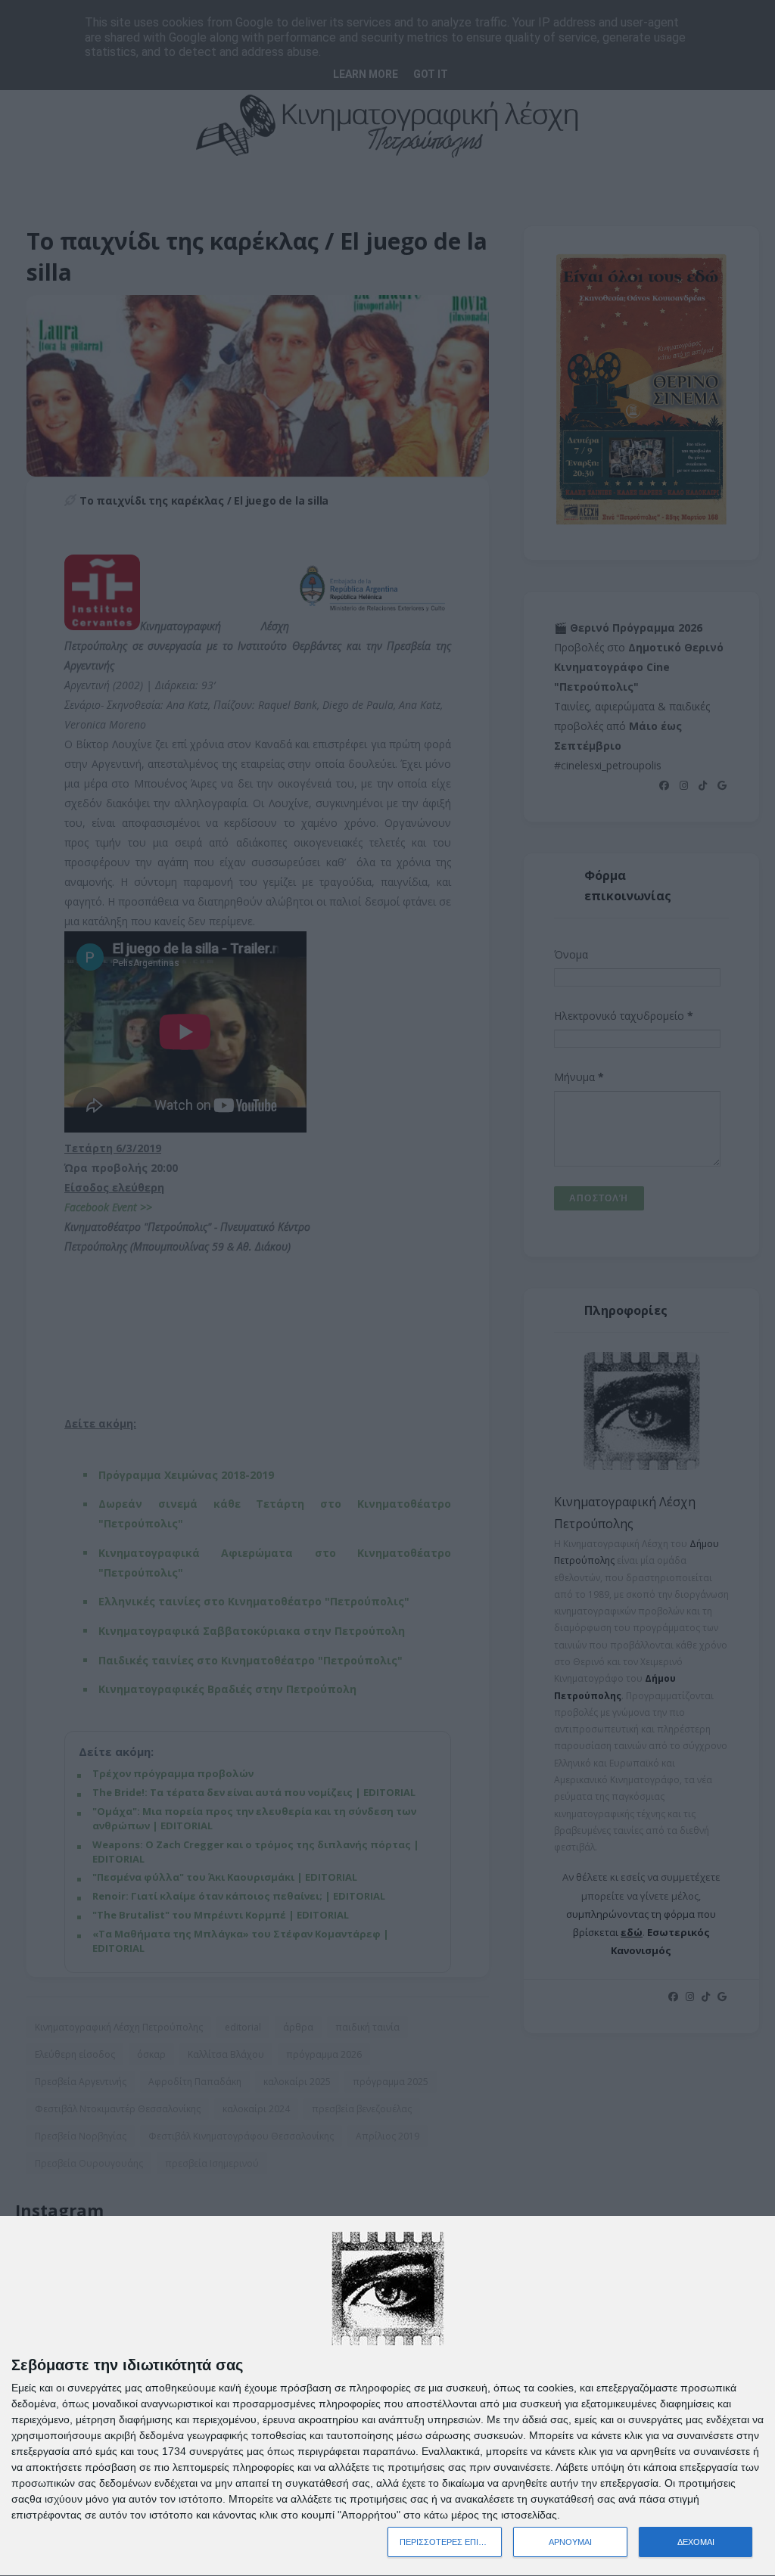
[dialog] (387, 2396)
